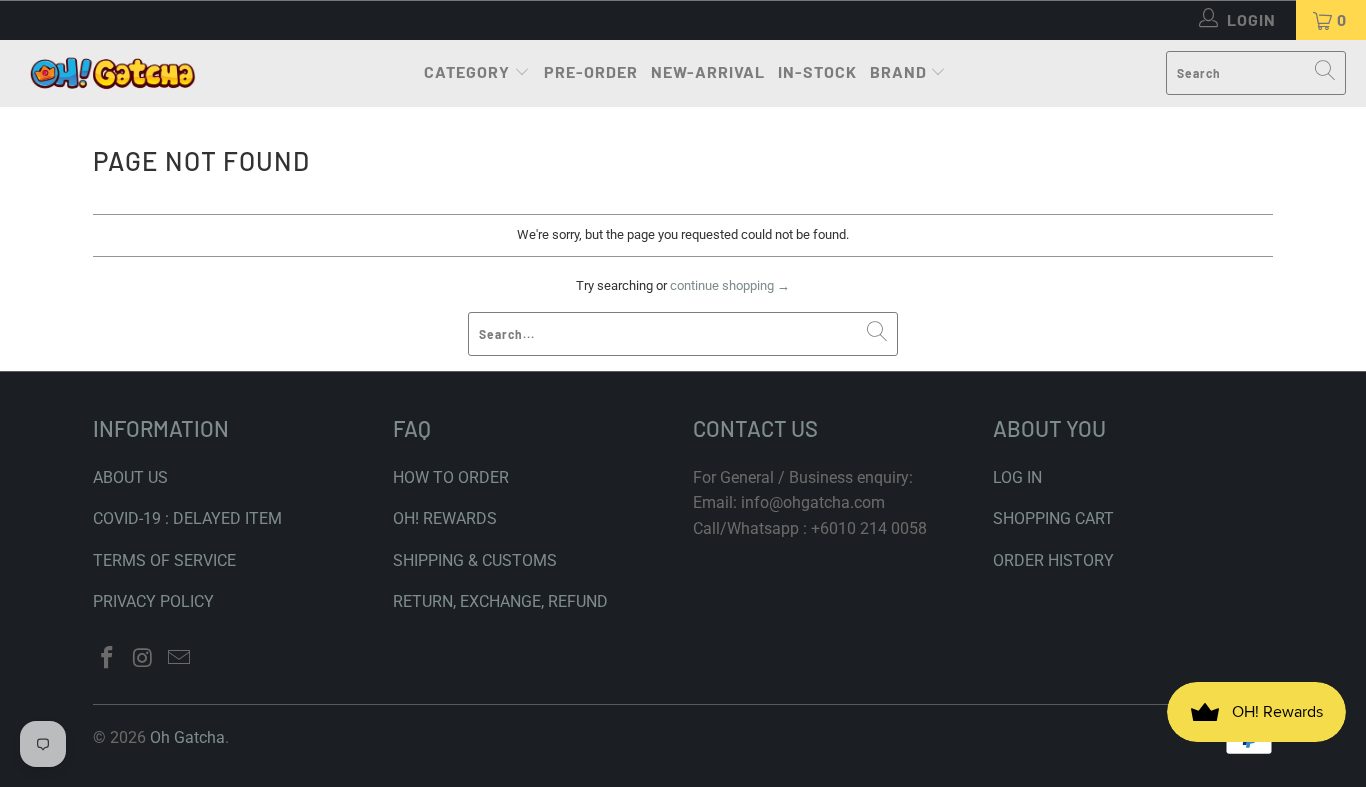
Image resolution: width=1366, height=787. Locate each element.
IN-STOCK (817, 71)
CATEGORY (467, 71)
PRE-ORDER (591, 71)
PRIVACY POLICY (153, 601)
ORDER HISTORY (1053, 560)
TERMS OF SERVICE (164, 560)
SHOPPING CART (1053, 518)
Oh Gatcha (187, 737)
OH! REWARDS (445, 518)
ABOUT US (130, 477)
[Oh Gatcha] (112, 73)
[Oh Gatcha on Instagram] (144, 659)
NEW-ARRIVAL (708, 71)
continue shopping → (730, 285)
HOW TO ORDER (451, 477)
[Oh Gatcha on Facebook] (108, 659)
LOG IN (1017, 477)
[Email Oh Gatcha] (179, 659)
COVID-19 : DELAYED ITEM (187, 518)
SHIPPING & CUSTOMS (475, 560)
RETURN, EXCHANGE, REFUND (500, 601)
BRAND (898, 71)
